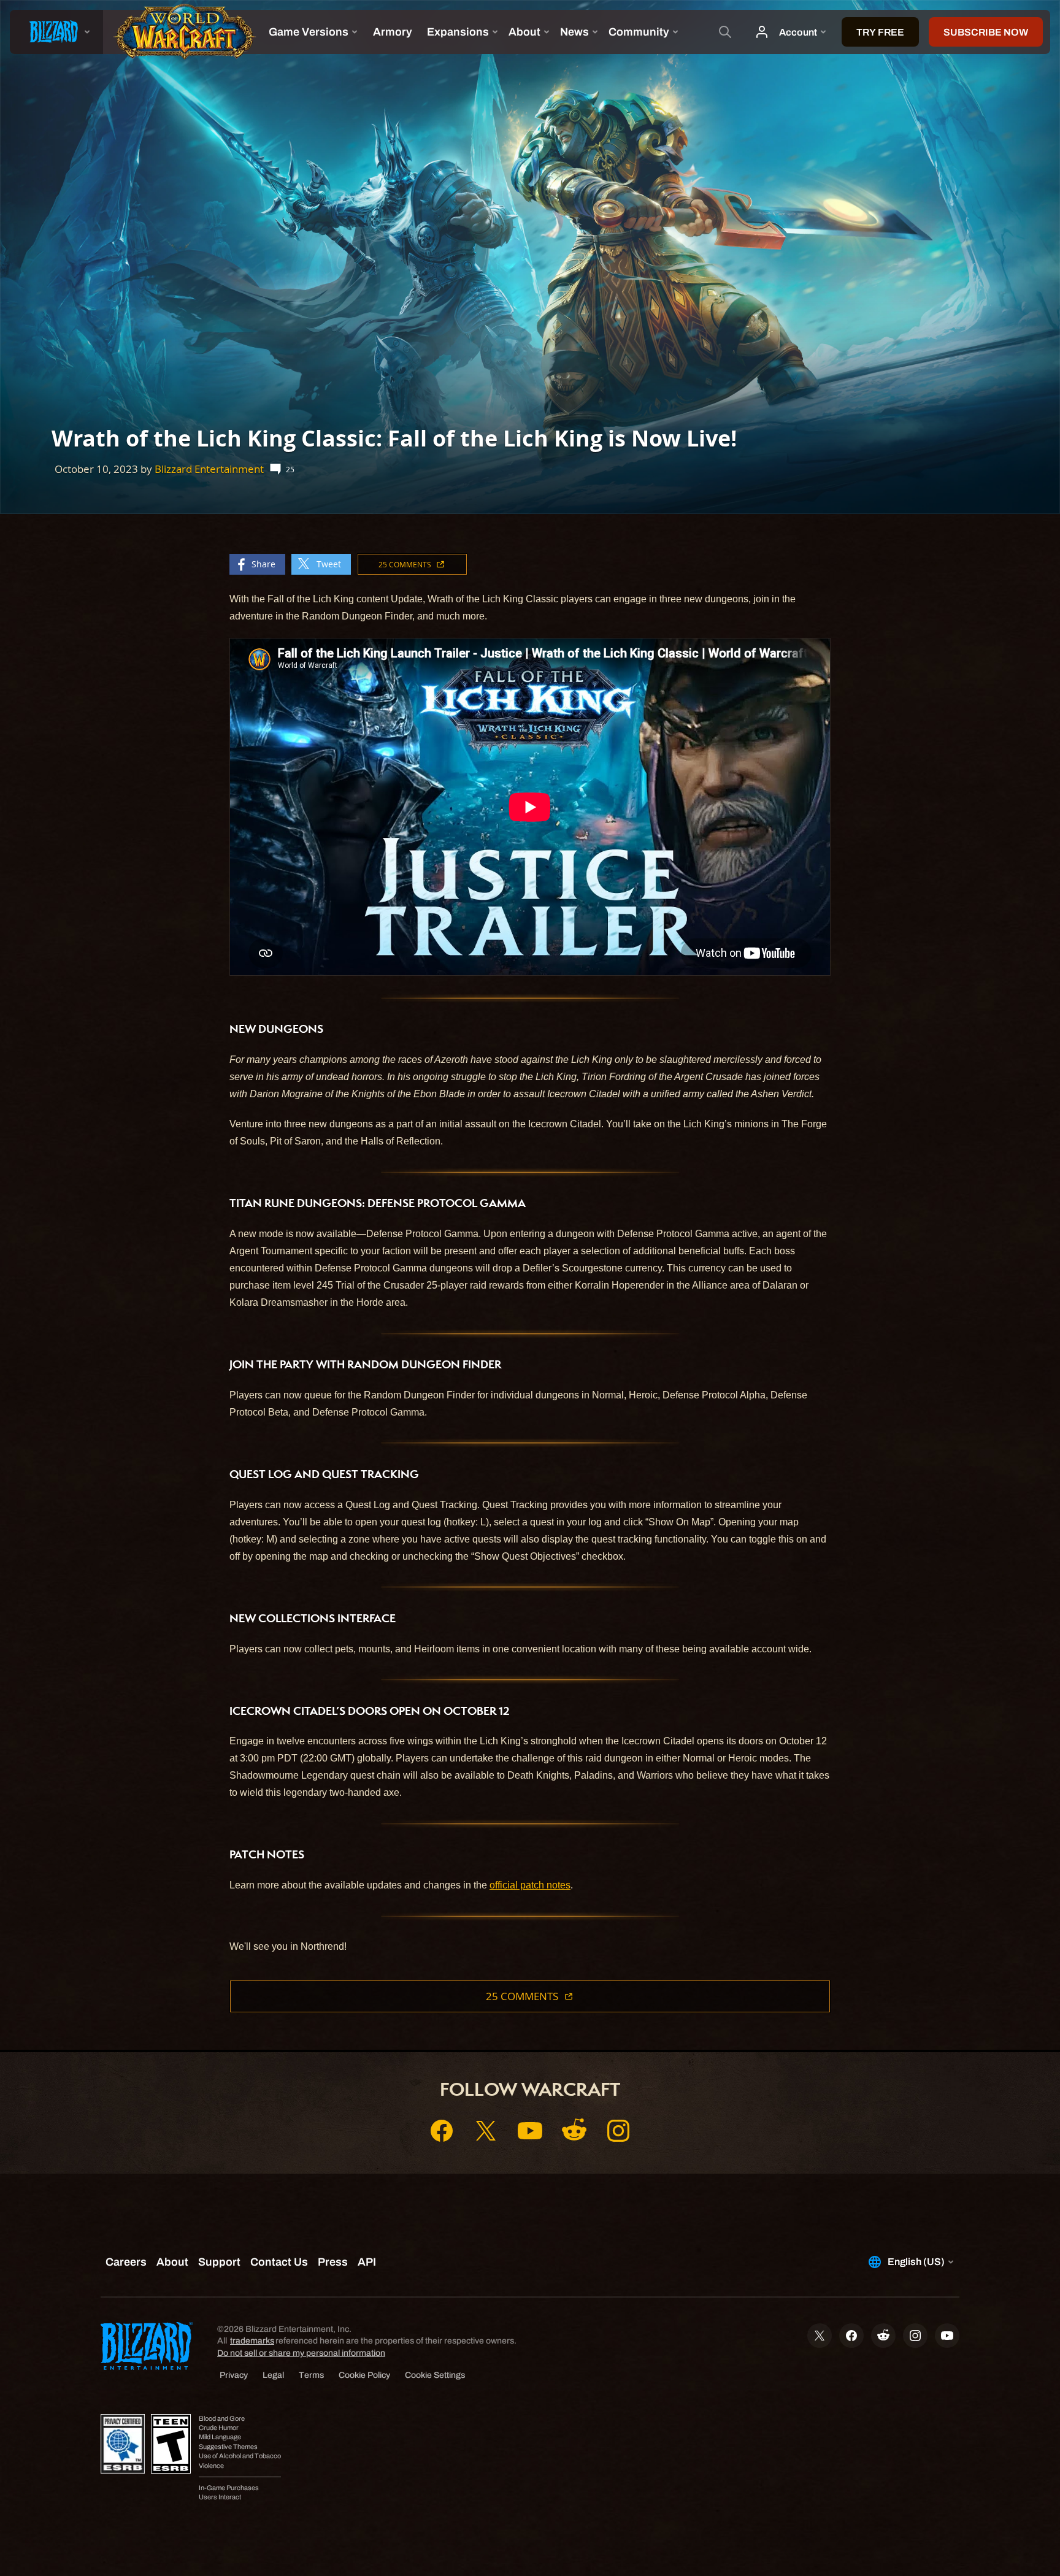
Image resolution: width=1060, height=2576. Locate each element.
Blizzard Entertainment (209, 469)
